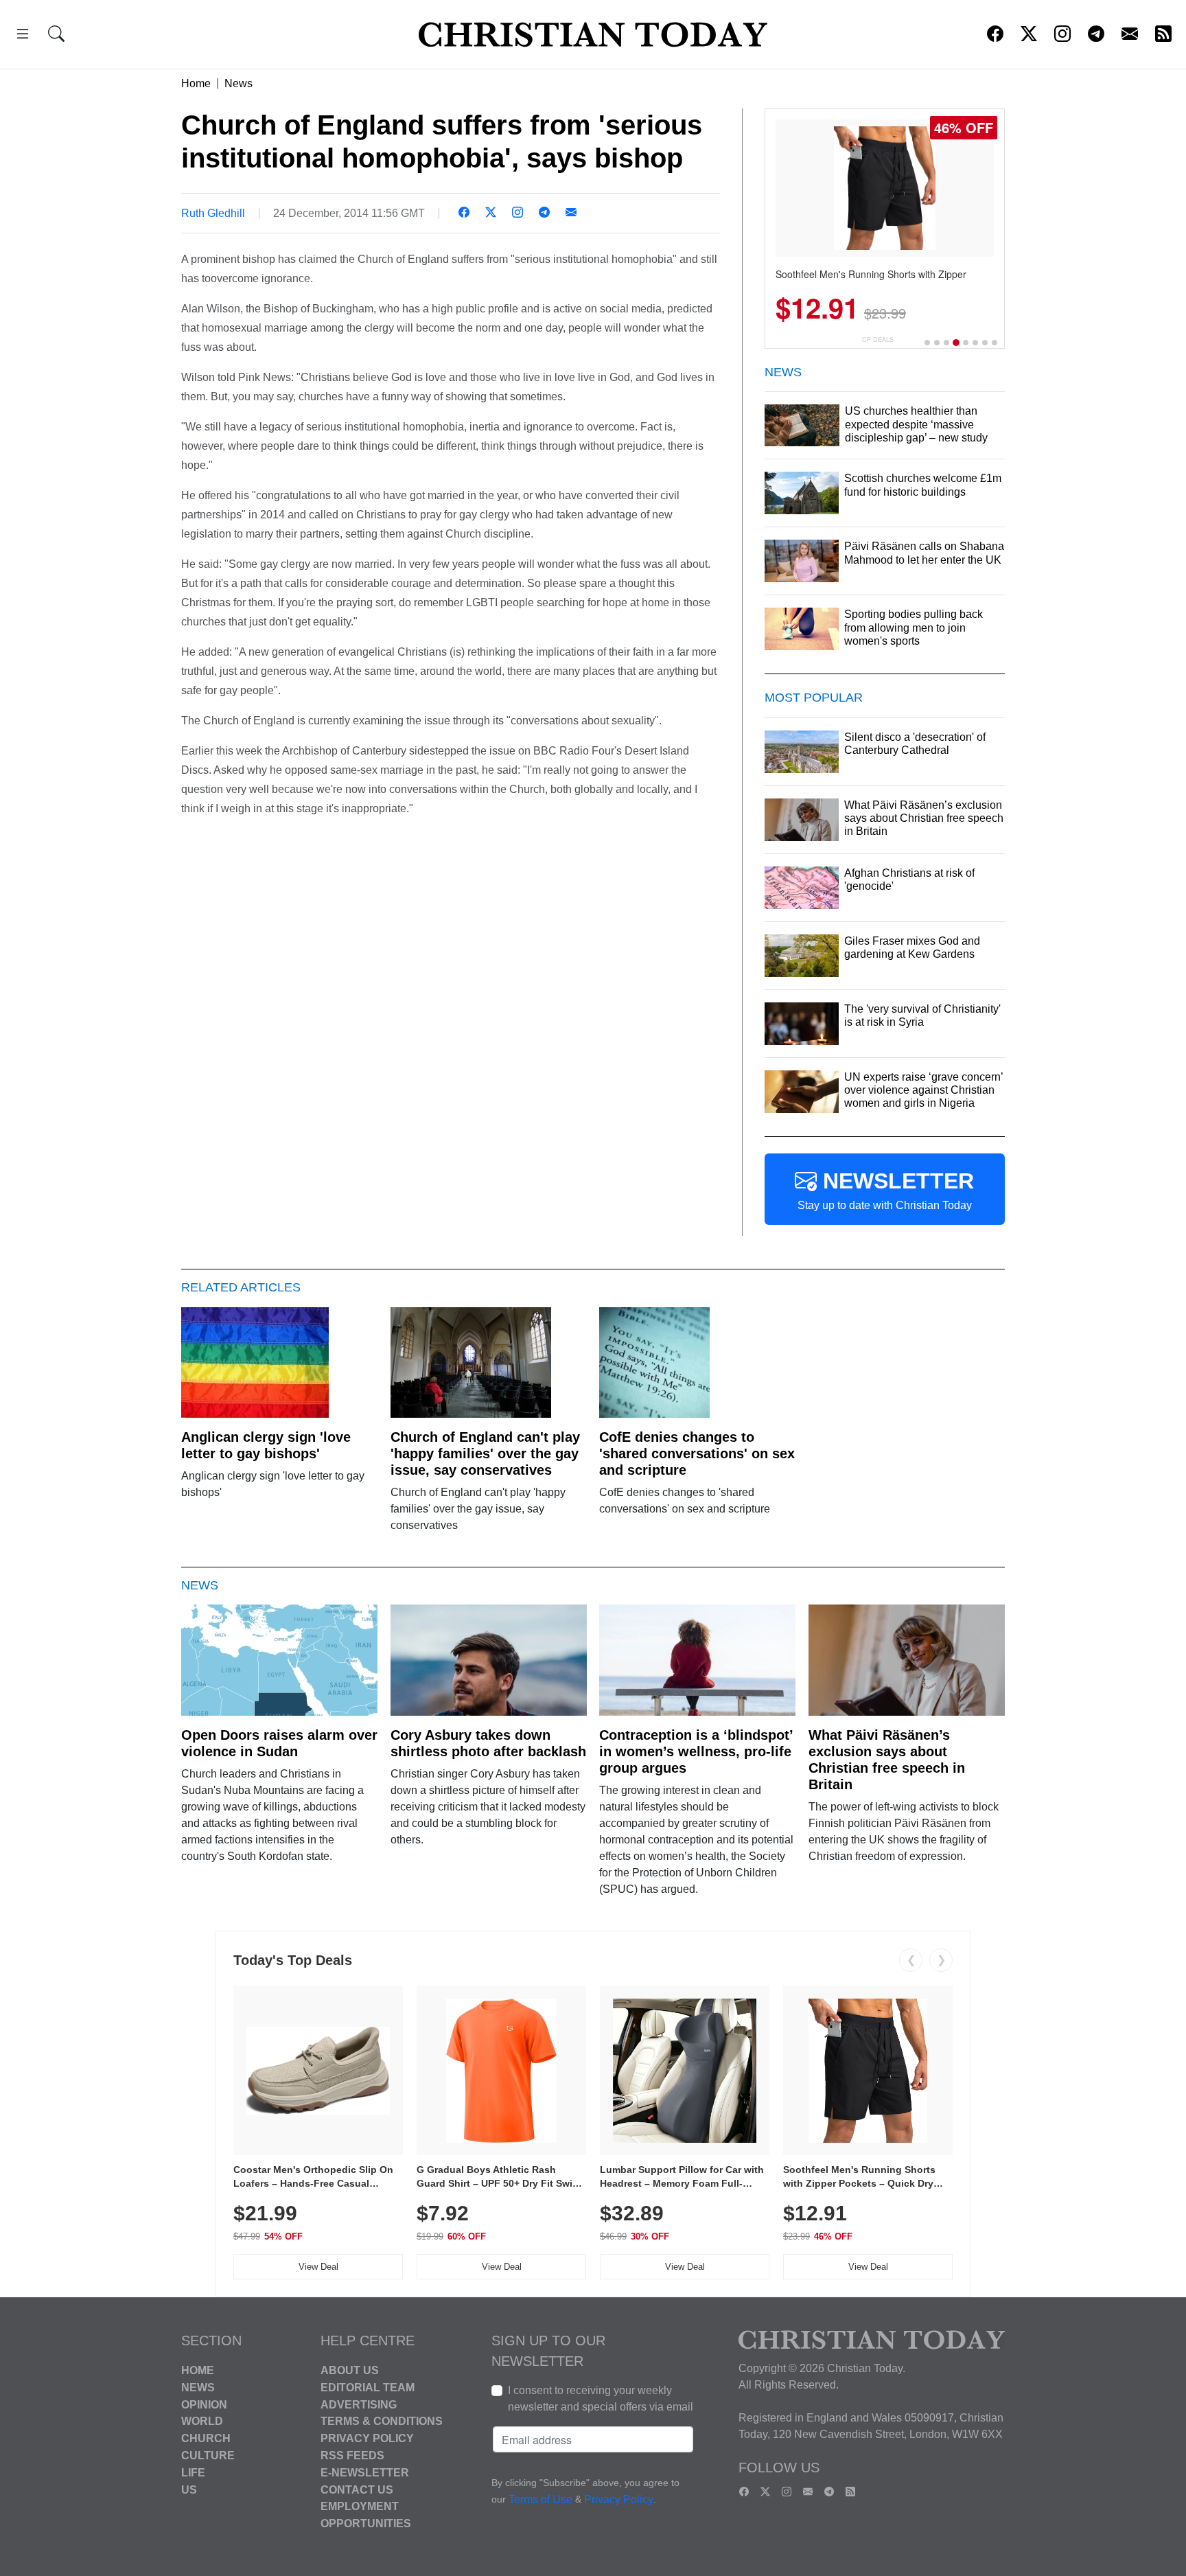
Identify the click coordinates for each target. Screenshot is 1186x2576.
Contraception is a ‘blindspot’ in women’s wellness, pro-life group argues (696, 1751)
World (202, 2421)
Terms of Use (540, 2499)
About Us (350, 2370)
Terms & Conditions (382, 2421)
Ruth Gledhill (213, 213)
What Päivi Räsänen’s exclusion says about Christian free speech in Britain (887, 1760)
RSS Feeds (352, 2456)
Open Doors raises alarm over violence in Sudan (279, 1743)
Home (196, 83)
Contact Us (357, 2489)
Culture (208, 2456)
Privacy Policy (367, 2438)
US (189, 2489)
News (239, 83)
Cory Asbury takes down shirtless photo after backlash (488, 1743)
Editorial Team (368, 2388)
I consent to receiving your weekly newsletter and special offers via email (601, 2399)
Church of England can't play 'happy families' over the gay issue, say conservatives (485, 1453)
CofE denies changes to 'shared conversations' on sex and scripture (697, 1453)
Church (206, 2438)
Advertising (359, 2404)
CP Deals (878, 340)
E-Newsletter (365, 2473)
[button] (23, 36)
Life (193, 2473)
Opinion (204, 2404)
